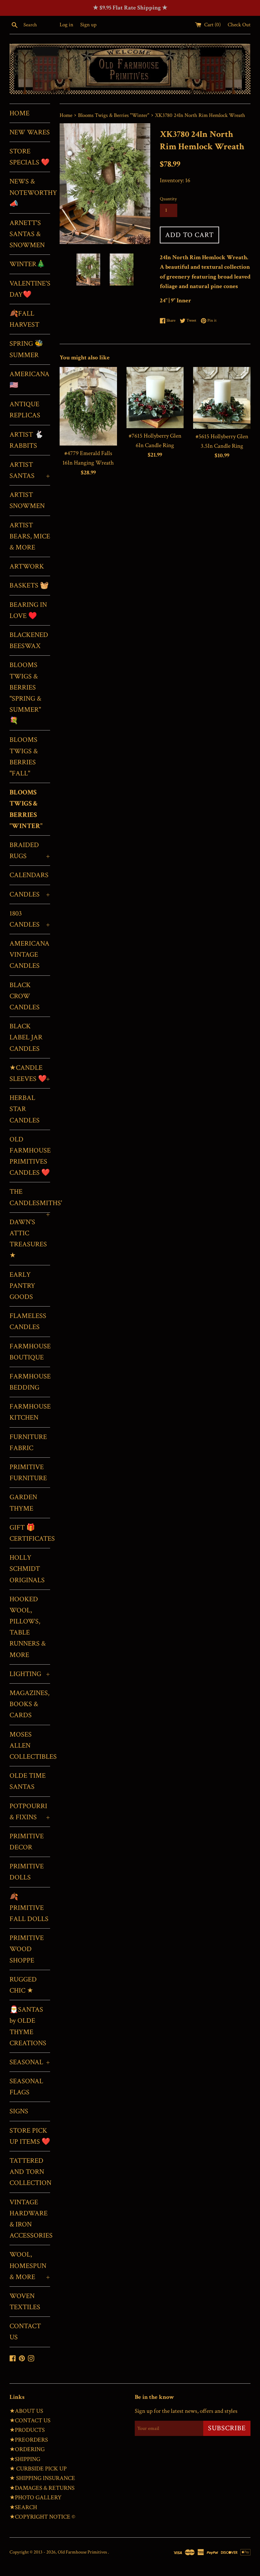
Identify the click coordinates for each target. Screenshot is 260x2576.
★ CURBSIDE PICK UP (38, 2469)
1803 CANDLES (30, 919)
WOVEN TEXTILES (25, 2302)
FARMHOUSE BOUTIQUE (30, 1352)
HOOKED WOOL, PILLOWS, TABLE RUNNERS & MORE (28, 1627)
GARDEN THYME (23, 1503)
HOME (19, 113)
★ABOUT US (26, 2411)
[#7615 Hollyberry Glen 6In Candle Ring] (155, 398)
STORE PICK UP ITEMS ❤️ (30, 2136)
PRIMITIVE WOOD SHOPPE (27, 1949)
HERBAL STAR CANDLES (25, 1109)
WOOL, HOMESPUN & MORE (30, 2266)
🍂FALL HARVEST (24, 319)
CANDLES (30, 894)
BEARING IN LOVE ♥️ (28, 610)
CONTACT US (25, 2332)
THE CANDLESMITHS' (30, 1200)
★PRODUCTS (27, 2430)
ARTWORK (27, 566)
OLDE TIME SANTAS (28, 1781)
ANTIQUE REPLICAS (25, 410)
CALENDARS (29, 875)
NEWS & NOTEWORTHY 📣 (30, 193)
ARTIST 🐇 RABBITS (26, 440)
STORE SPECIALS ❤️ (29, 157)
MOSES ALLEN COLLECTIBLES (30, 1746)
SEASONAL (30, 2062)
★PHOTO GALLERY (36, 2498)
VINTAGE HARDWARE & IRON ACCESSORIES (30, 2219)
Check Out (239, 25)
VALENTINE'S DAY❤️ (30, 289)
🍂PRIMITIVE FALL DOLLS (29, 1908)
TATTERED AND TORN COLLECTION (30, 2172)
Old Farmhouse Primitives (83, 2552)
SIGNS (19, 2111)
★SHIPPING (25, 2459)
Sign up (88, 25)
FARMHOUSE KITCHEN (30, 1412)
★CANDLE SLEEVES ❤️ (30, 1073)
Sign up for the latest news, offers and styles (186, 2411)
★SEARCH (23, 2507)
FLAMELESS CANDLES (28, 1321)
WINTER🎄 (27, 264)
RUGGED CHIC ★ (23, 1985)
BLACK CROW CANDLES (25, 996)
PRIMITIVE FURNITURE (28, 1473)
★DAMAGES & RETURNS (42, 2488)
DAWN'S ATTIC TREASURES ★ (28, 1239)
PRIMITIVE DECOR (27, 1842)
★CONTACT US (30, 2421)
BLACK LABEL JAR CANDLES (26, 1037)
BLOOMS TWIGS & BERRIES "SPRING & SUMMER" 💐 (25, 693)
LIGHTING (30, 1674)
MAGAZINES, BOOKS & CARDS (29, 1704)
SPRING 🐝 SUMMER (26, 349)
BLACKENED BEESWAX (29, 640)
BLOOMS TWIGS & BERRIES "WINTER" (26, 809)
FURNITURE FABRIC (28, 1442)
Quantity (168, 199)
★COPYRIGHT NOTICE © (42, 2517)
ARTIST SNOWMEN (27, 500)
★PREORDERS (29, 2440)
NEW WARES (30, 132)
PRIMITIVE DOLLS (27, 1872)
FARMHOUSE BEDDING (30, 1382)
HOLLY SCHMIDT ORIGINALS (27, 1569)
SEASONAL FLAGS (26, 2087)
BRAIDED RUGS (30, 851)
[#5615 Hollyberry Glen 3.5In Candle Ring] (222, 398)
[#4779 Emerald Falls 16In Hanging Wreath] (88, 406)
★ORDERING (27, 2449)
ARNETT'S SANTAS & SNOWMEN (27, 234)
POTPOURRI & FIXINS (30, 1812)
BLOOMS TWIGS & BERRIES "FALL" (24, 757)
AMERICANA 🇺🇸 (29, 380)
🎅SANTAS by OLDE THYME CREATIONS (28, 2026)
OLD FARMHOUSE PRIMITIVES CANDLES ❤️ (30, 1156)
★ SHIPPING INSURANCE (42, 2478)
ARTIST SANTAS (30, 470)
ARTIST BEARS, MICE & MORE (30, 536)
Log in (66, 25)
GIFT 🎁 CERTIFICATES (30, 1533)
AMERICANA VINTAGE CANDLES (29, 955)
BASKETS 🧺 (29, 585)
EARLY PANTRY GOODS (22, 1286)
